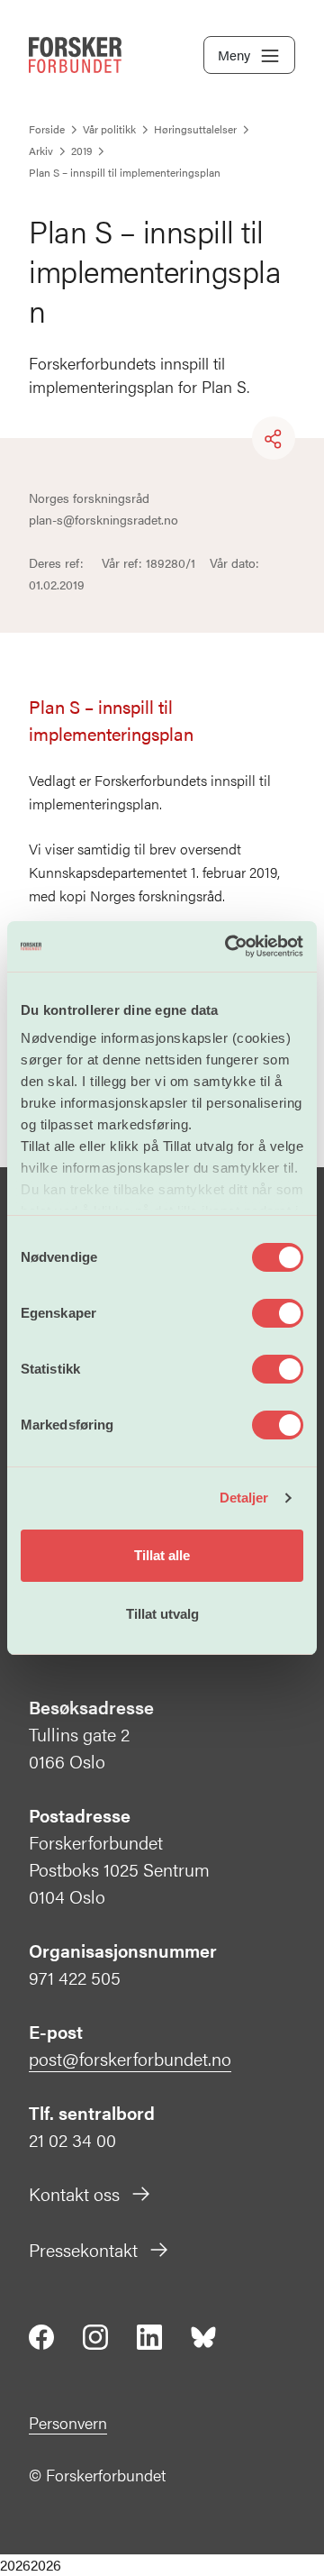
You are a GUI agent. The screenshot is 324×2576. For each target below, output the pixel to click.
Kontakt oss (74, 2193)
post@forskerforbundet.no (130, 2058)
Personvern (68, 2422)
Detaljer (244, 1498)
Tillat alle (162, 1555)
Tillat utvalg (162, 1614)
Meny (234, 55)
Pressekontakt (83, 2249)
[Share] (274, 439)
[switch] (278, 1313)
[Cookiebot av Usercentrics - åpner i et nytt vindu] (229, 946)
